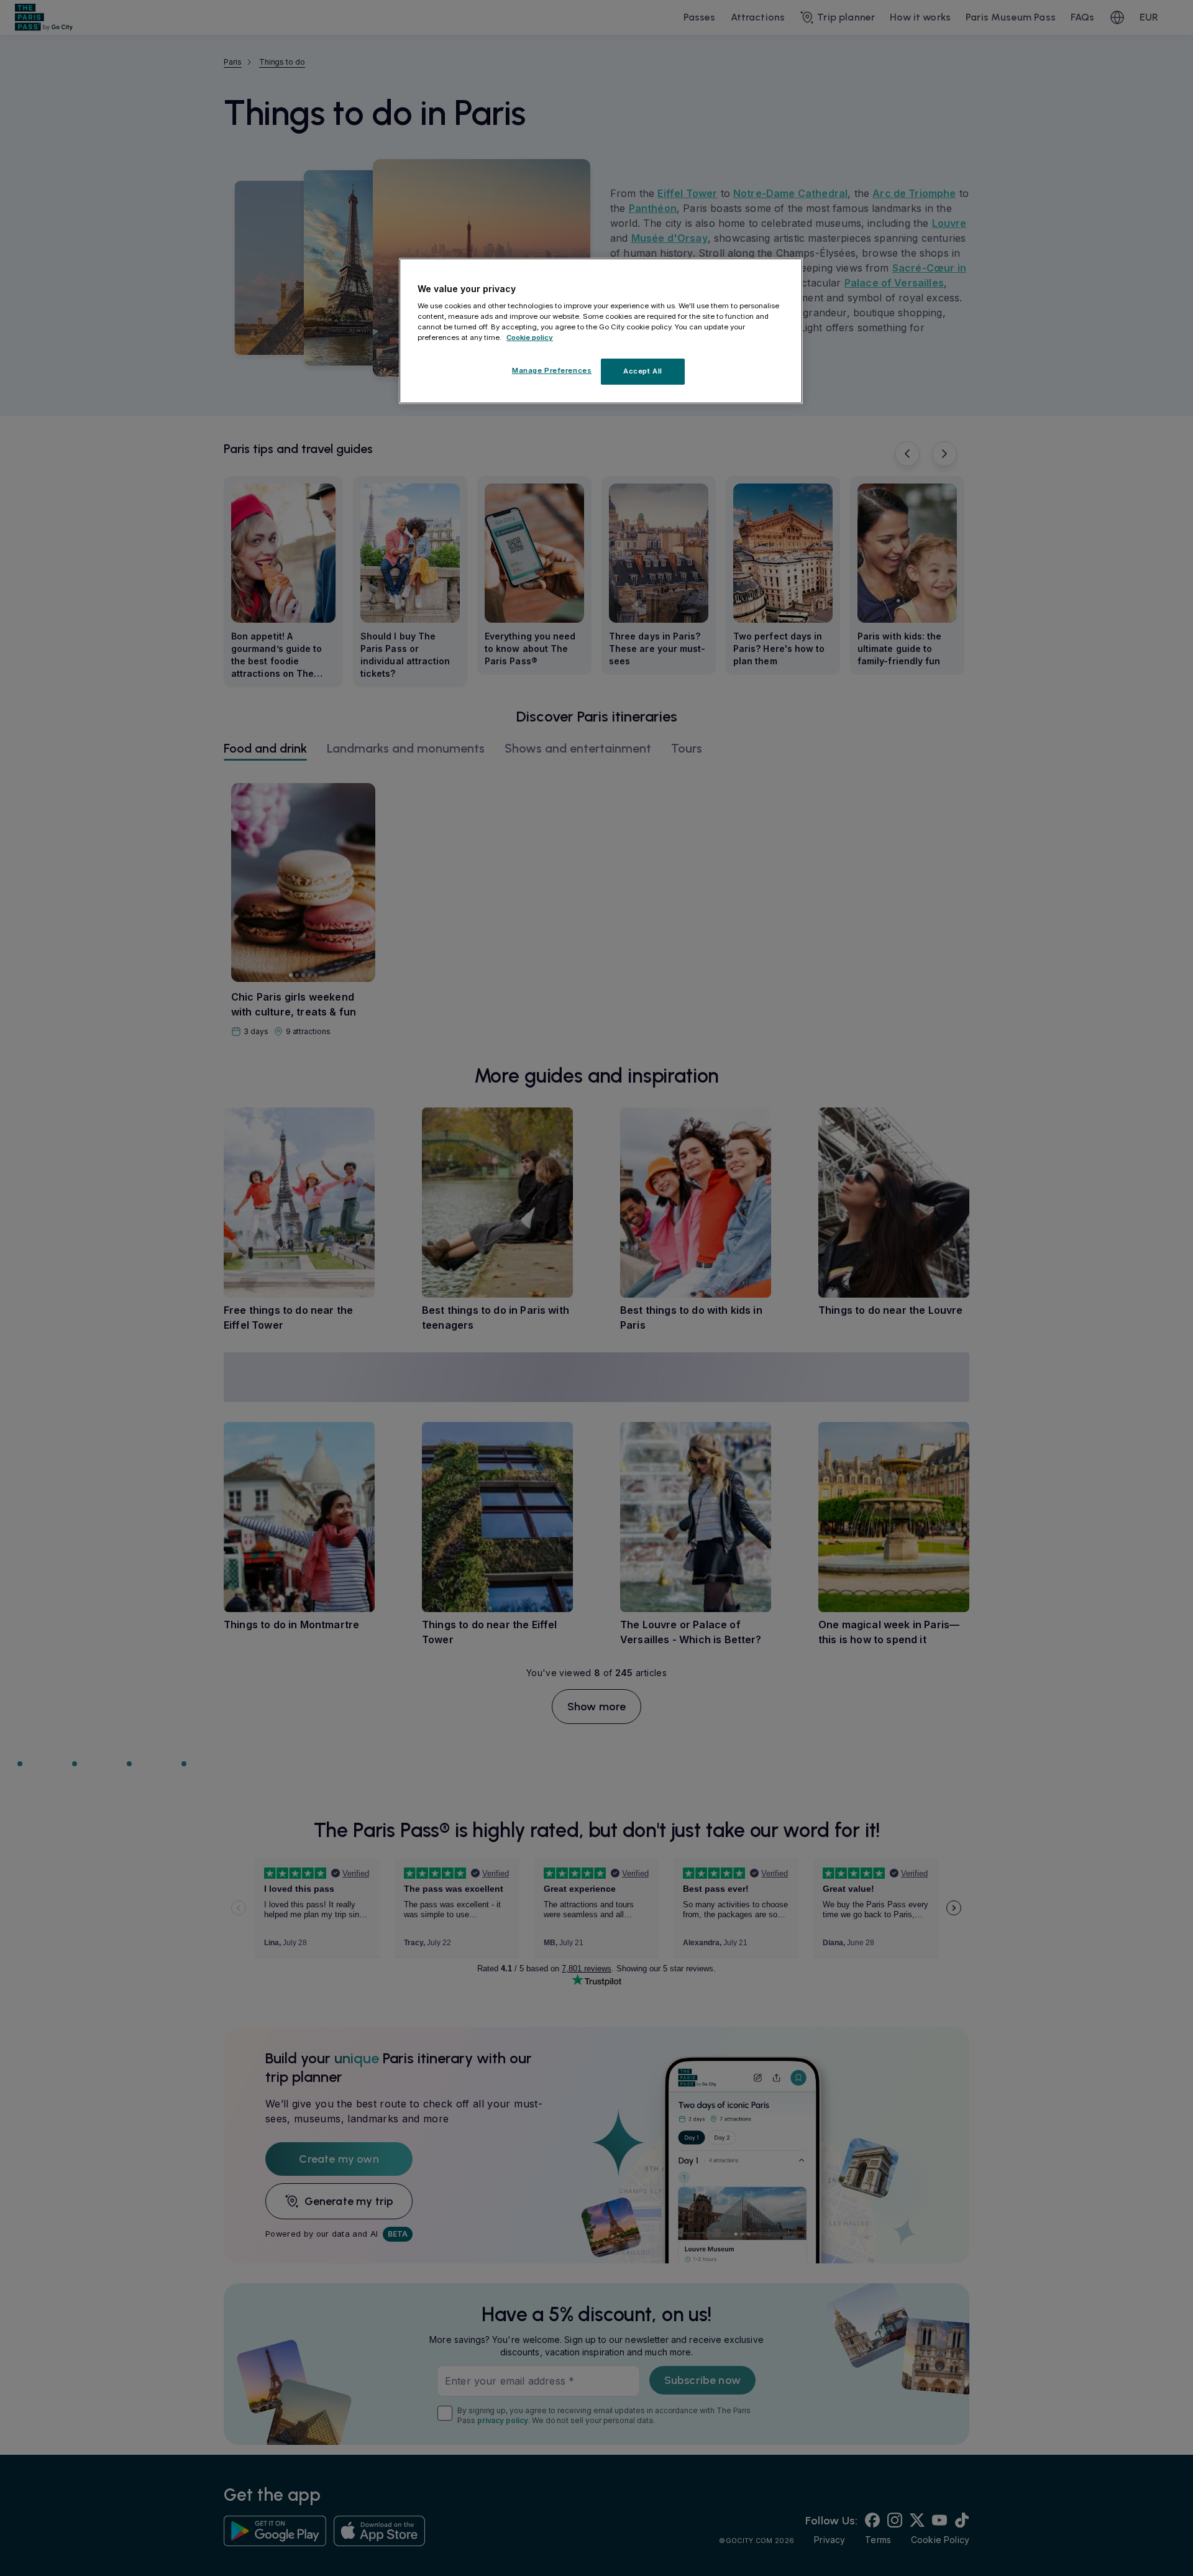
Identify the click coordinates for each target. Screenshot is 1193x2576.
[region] (601, 331)
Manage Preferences (552, 370)
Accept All (643, 371)
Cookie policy (530, 337)
